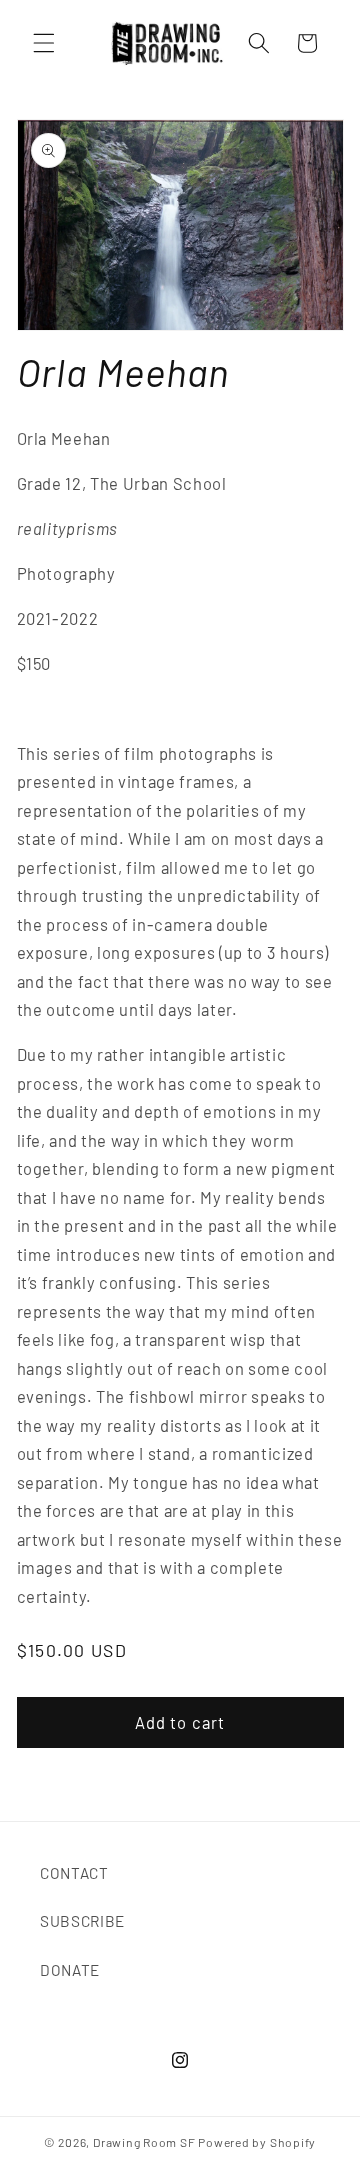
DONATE (70, 1970)
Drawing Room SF (144, 2142)
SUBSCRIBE (82, 1921)
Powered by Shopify (257, 2142)
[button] (44, 43)
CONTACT (74, 1873)
